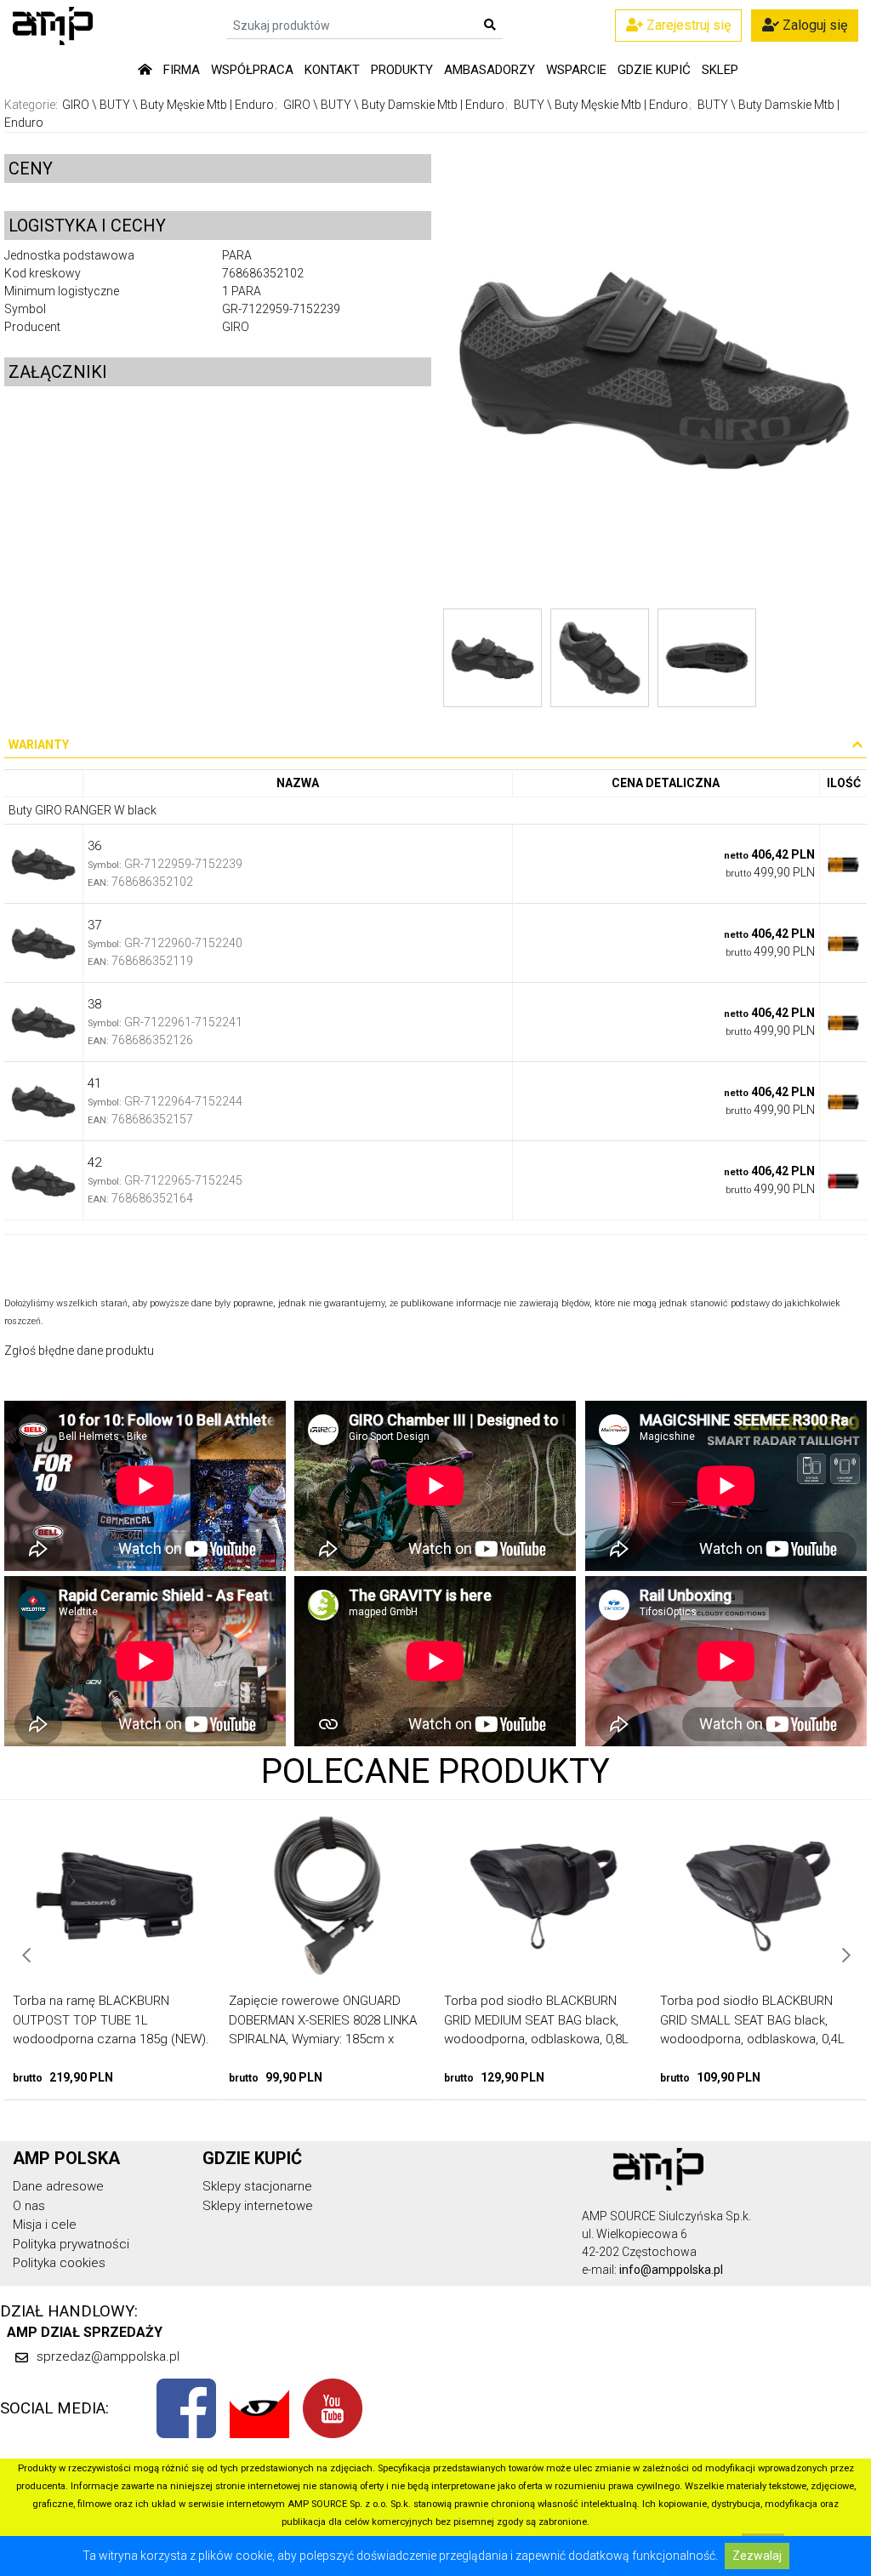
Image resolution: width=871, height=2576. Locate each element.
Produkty (402, 70)
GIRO (76, 105)
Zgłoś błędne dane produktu (79, 1351)
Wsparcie (576, 70)
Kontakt (332, 70)
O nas (29, 2206)
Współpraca (252, 70)
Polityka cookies (59, 2263)
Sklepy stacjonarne (257, 2186)
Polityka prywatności (71, 2244)
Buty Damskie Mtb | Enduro (433, 105)
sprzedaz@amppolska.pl (108, 2356)
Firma (182, 70)
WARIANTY (39, 745)
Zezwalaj (757, 2556)
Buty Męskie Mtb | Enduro (207, 105)
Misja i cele (45, 2225)
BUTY (115, 105)
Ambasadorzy (490, 70)
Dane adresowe (58, 2186)
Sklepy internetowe (258, 2206)
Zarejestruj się (687, 25)
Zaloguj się (813, 25)
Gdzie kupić (654, 70)
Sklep (720, 70)
